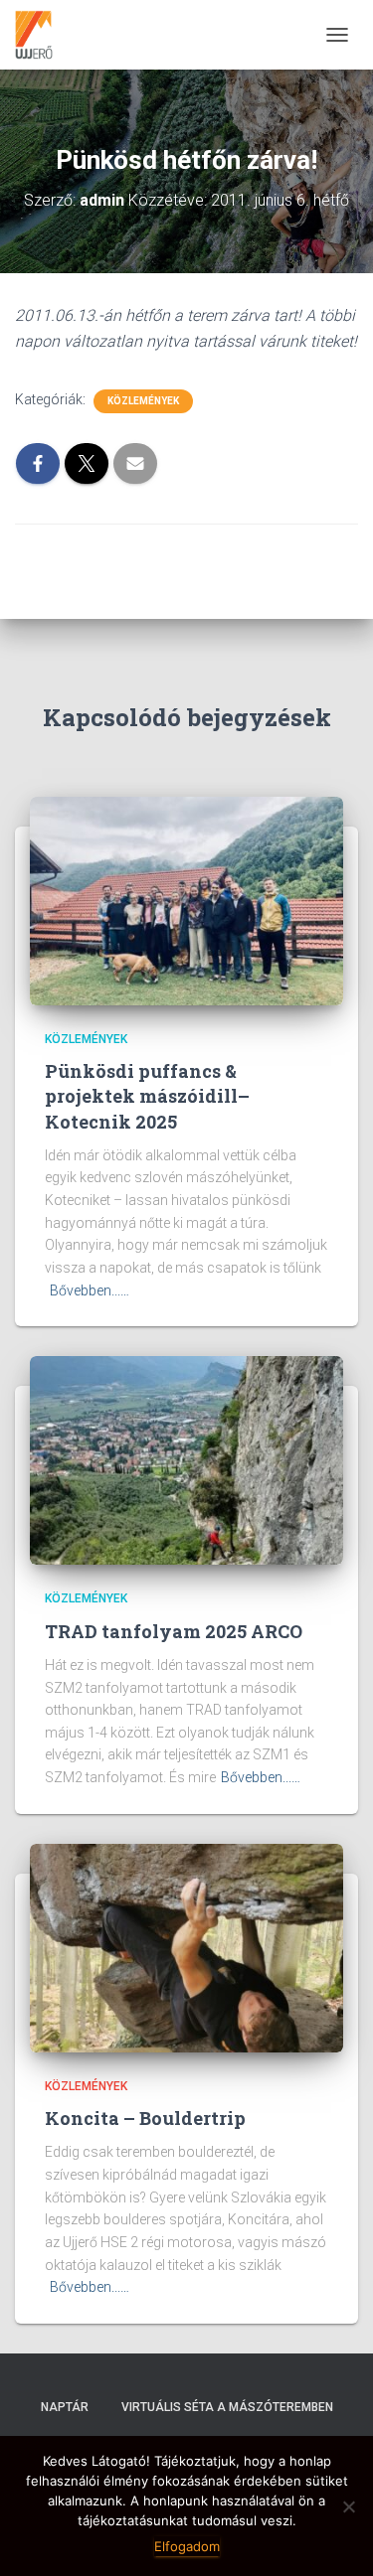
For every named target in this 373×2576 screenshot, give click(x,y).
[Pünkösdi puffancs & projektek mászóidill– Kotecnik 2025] (186, 900)
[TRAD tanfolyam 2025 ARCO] (186, 1459)
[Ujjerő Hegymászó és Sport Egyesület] (41, 35)
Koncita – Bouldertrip (145, 2118)
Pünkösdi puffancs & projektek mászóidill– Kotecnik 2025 (147, 1096)
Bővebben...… (90, 1290)
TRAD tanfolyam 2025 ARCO (174, 1631)
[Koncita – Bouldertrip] (186, 1946)
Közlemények (143, 401)
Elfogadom (187, 2546)
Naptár (65, 2407)
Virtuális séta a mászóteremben (227, 2407)
